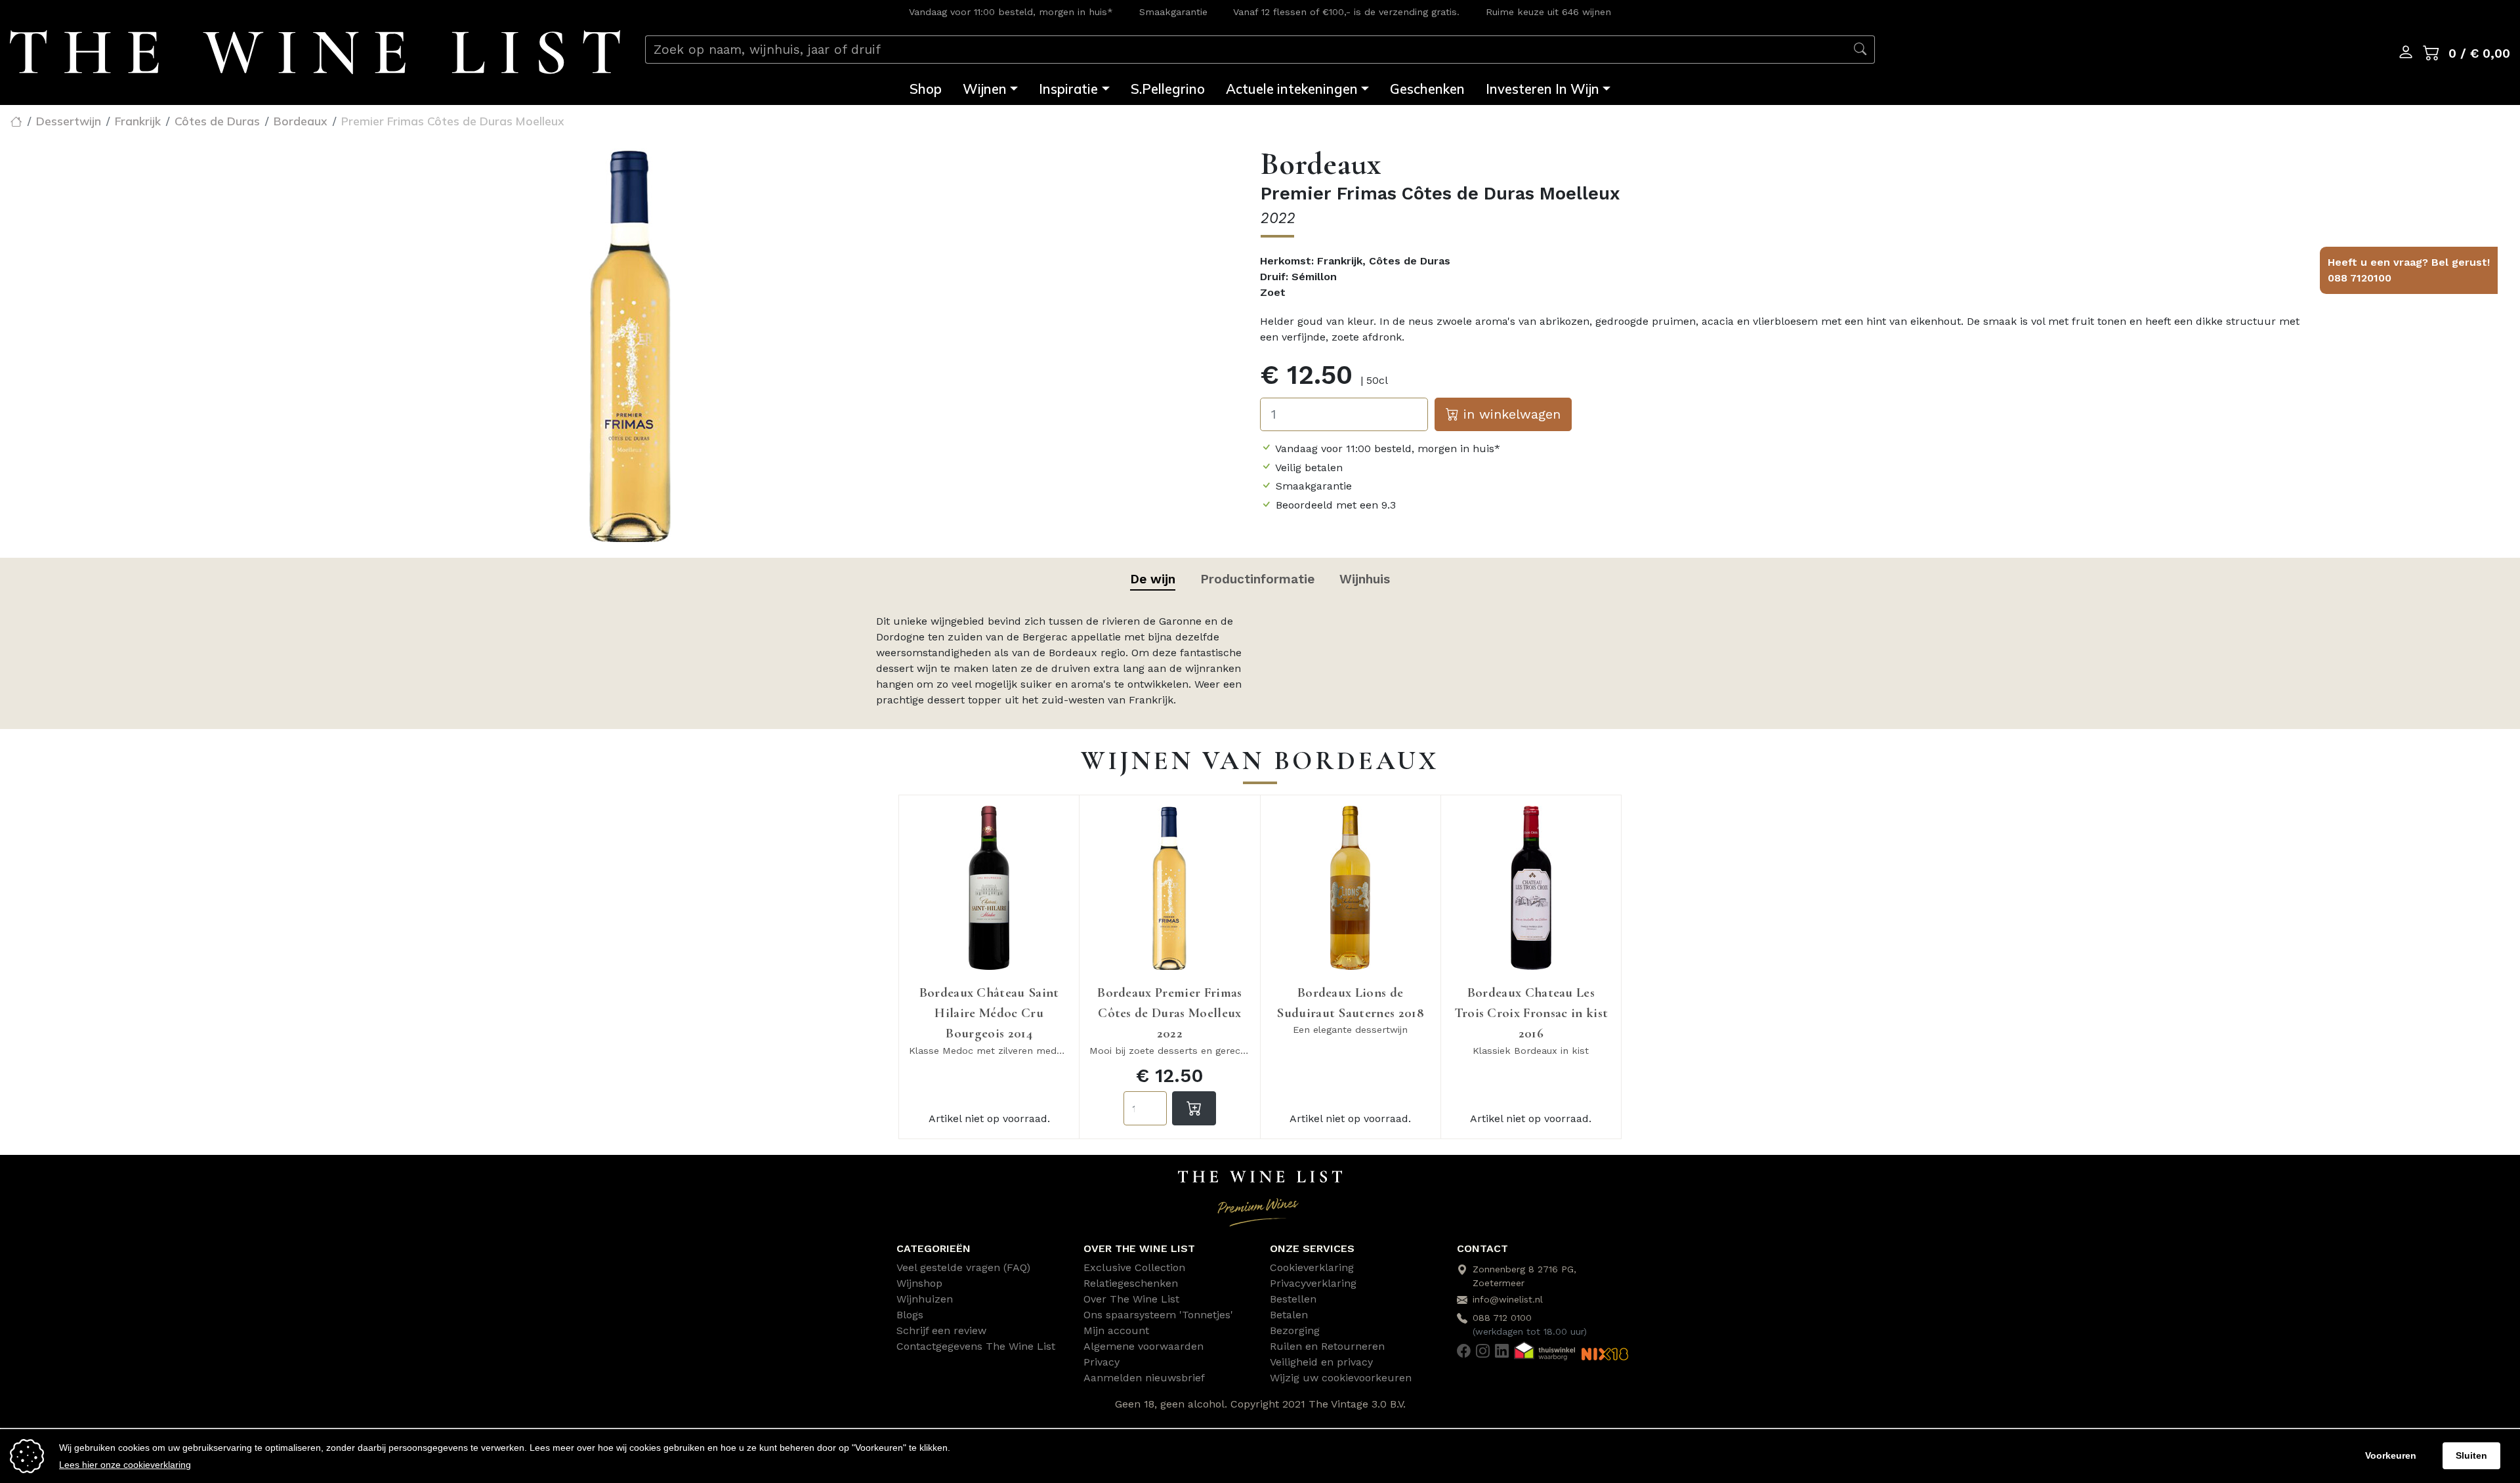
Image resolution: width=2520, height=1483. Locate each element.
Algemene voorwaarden (1144, 1346)
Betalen (1289, 1315)
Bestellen (1293, 1299)
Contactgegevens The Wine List (976, 1346)
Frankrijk (138, 121)
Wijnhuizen (925, 1299)
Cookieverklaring (1312, 1267)
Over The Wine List (1131, 1299)
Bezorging (1295, 1330)
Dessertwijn (69, 121)
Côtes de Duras (217, 121)
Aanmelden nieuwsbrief (1144, 1378)
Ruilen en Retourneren (1327, 1346)
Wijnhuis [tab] (1365, 579)
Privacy (1102, 1362)
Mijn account (1116, 1330)
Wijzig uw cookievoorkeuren (1341, 1378)
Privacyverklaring (1313, 1283)
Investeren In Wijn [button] (1543, 89)
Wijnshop (919, 1283)
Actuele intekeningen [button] (1292, 89)
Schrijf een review (941, 1330)
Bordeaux (301, 121)
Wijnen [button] (985, 89)
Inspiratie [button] (1068, 89)
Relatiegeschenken (1131, 1283)
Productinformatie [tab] (1257, 579)
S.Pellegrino (1168, 89)
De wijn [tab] (1153, 579)
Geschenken (1427, 89)
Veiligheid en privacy (1321, 1362)
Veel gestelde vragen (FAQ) (963, 1267)
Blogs (910, 1315)
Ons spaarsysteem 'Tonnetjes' (1158, 1315)
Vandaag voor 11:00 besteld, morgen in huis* (1011, 12)
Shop (926, 89)
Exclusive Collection (1134, 1267)
